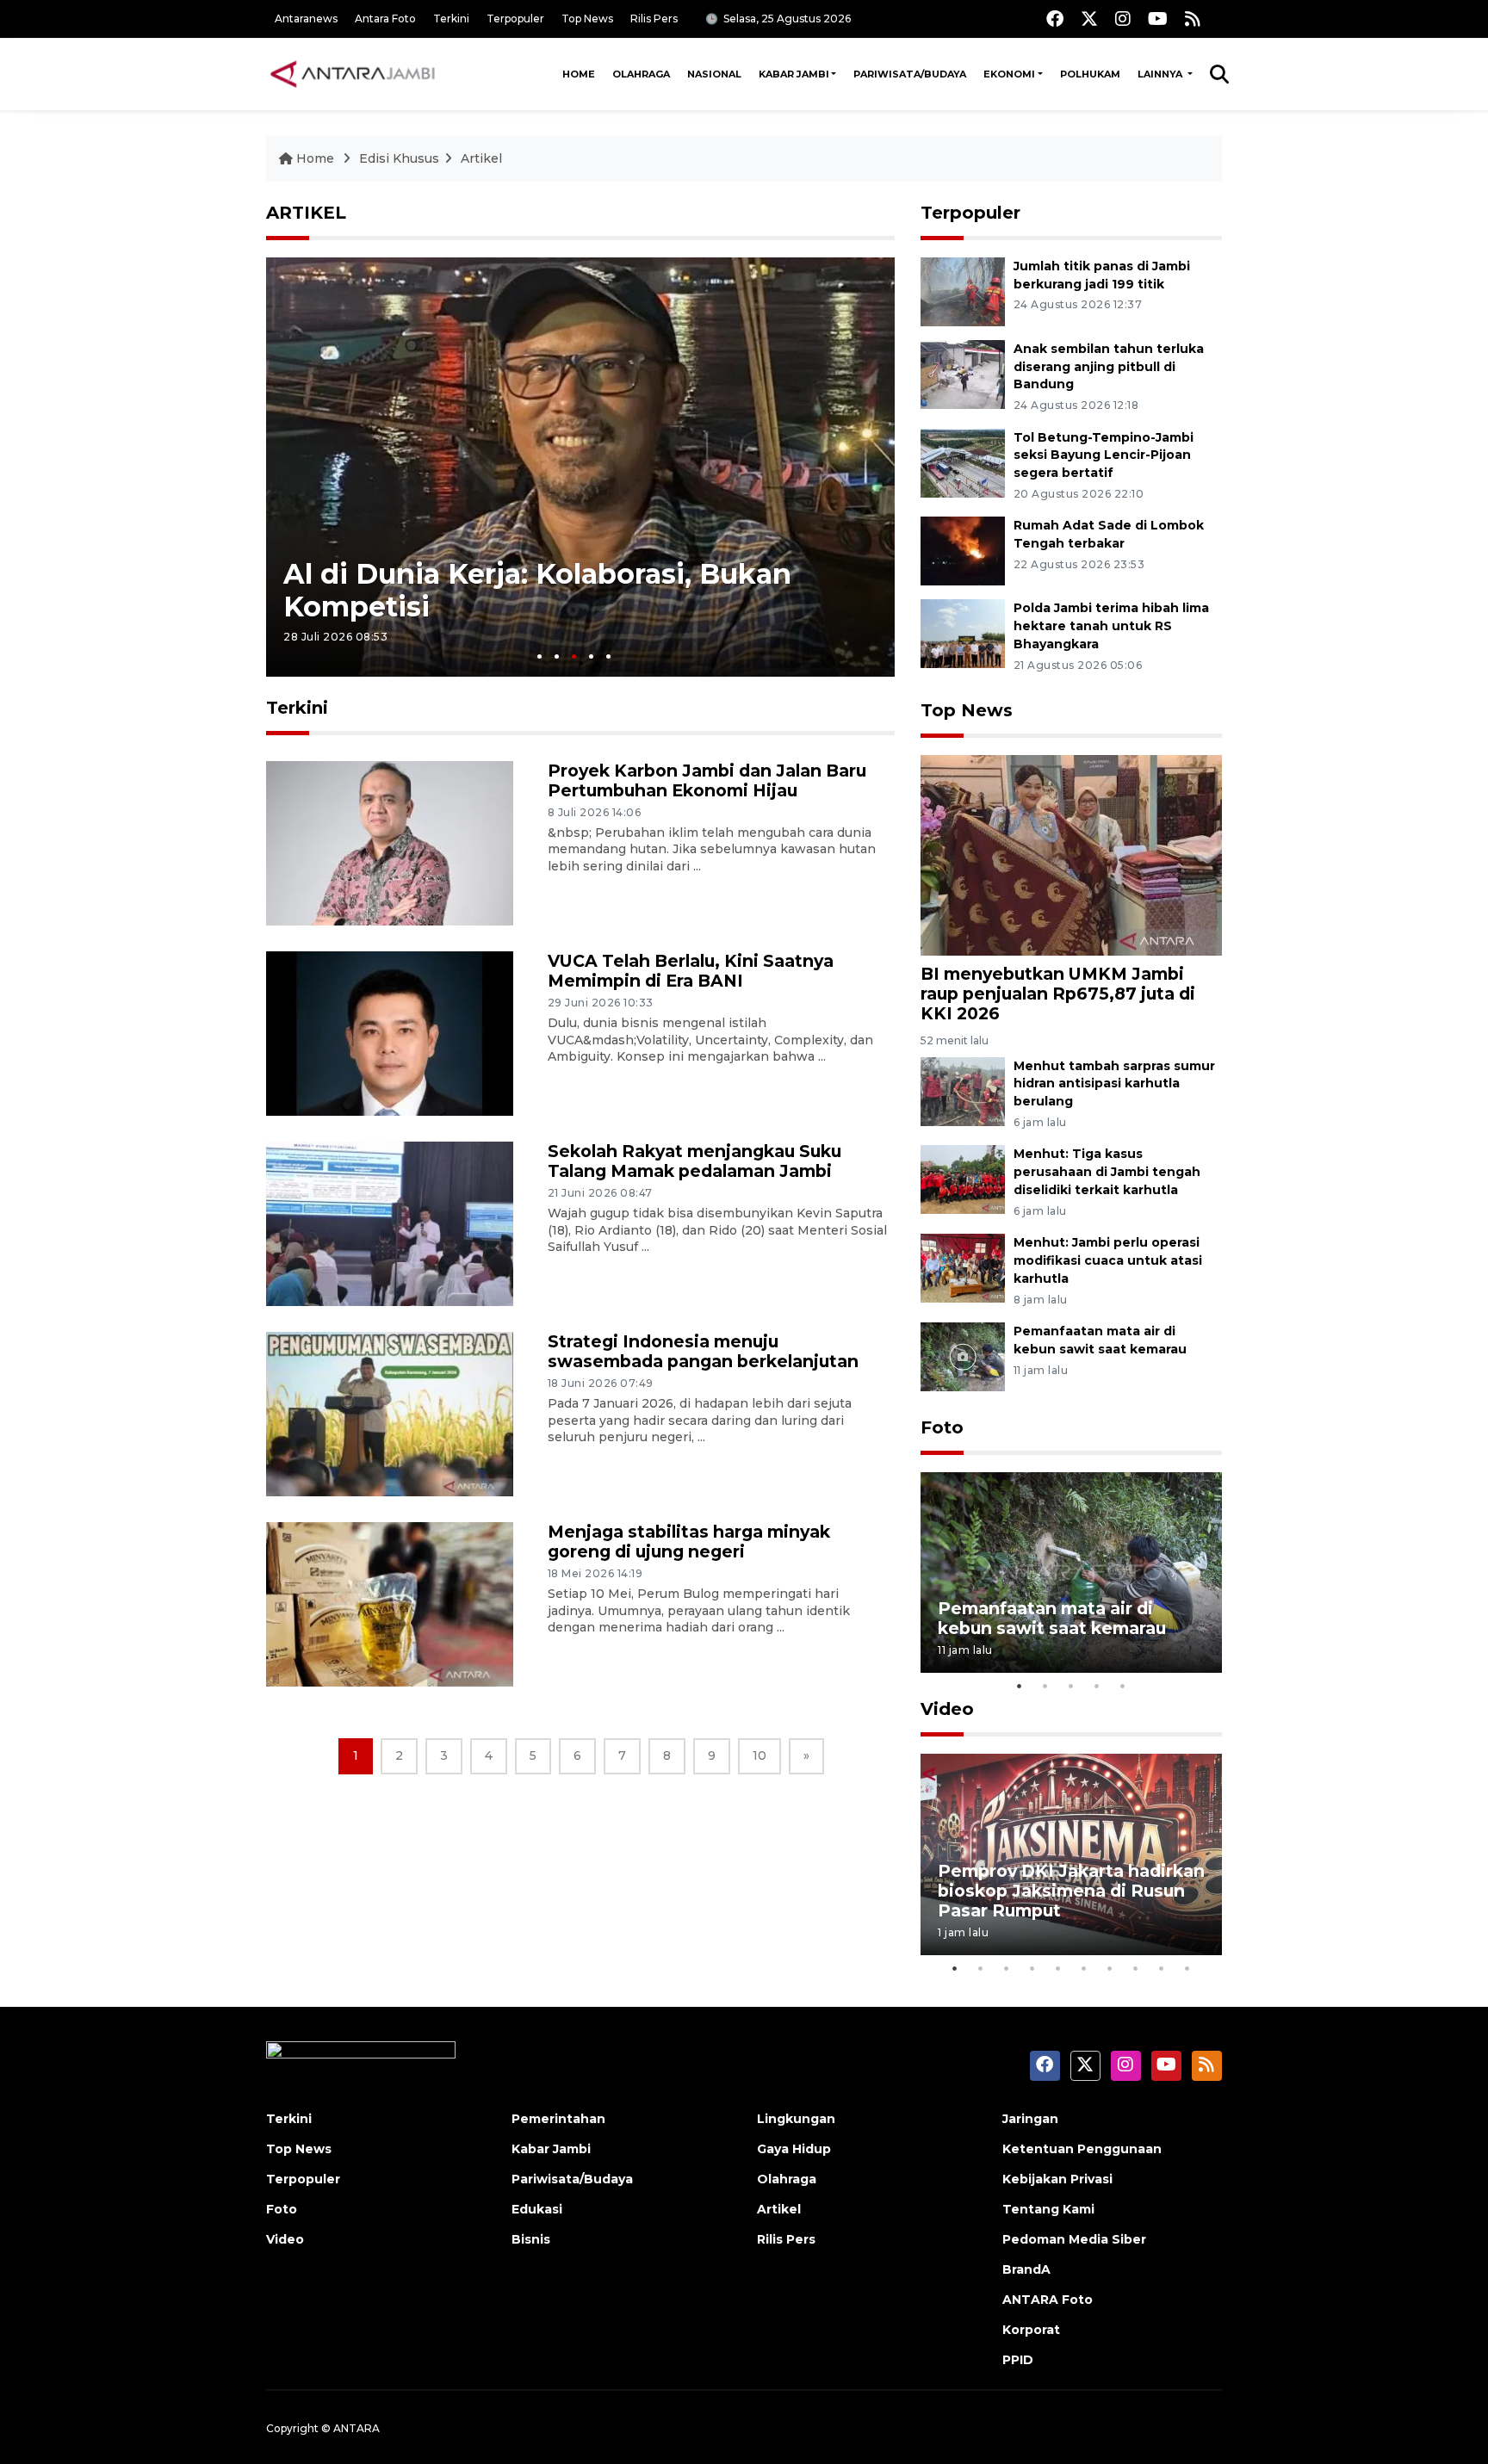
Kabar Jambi (794, 74)
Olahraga (641, 74)
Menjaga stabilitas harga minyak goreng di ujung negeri (689, 1542)
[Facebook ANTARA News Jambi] (1055, 19)
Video (947, 1709)
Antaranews (306, 19)
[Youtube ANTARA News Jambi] (1158, 19)
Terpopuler (515, 19)
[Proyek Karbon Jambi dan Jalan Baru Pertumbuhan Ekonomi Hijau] (390, 842)
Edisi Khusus (399, 158)
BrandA (1026, 2269)
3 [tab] (574, 656)
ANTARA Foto (1048, 2300)
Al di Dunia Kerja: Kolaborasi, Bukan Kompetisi (537, 589)
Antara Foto (385, 19)
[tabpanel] (580, 467)
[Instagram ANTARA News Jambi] (1123, 19)
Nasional (714, 74)
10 (759, 1755)
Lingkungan (796, 2119)
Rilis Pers (654, 19)
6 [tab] (1084, 1968)
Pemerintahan (558, 2119)
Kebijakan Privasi (1057, 2179)
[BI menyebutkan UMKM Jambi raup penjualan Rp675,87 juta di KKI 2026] (1071, 854)
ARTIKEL (306, 213)
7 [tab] (1110, 1968)
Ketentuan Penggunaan (1082, 2149)
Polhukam (1090, 74)
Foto (942, 1427)
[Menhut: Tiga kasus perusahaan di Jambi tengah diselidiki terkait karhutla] (963, 1179)
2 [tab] (557, 656)
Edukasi (537, 2209)
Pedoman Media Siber (1074, 2239)
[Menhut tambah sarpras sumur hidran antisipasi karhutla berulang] (963, 1090)
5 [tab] (608, 656)
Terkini (451, 19)
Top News (587, 19)
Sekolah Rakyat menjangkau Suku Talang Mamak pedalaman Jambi (694, 1161)
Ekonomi (1009, 74)
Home (579, 74)
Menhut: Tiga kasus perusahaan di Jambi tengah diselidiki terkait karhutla (1107, 1172)
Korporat (1031, 2330)
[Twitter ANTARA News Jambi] (1089, 19)
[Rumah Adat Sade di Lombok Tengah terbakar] (963, 551)
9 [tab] (1162, 1968)
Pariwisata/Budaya (910, 74)
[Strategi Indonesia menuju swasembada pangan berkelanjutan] (390, 1413)
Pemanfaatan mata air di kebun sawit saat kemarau (1052, 1618)
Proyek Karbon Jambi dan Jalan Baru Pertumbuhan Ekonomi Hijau (707, 780)
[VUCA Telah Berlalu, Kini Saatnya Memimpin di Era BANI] (390, 1033)
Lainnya (1161, 74)
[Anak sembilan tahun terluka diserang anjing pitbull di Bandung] (963, 373)
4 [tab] (591, 656)
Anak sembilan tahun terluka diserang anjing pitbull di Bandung (1109, 367)
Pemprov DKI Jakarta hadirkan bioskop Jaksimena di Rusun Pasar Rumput (1071, 1891)
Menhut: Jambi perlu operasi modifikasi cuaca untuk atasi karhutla (1108, 1260)
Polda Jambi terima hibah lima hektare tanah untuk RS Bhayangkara (1111, 626)
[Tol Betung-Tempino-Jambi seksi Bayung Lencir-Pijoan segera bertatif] (963, 462)
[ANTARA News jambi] (352, 74)
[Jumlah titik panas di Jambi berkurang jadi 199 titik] (963, 291)
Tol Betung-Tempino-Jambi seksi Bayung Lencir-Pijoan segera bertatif (1104, 455)
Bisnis (531, 2239)
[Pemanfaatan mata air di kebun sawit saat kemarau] (963, 1356)
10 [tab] (1187, 1968)
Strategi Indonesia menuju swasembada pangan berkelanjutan (703, 1351)
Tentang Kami (1048, 2209)
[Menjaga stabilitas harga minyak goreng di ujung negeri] (390, 1603)
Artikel (481, 158)
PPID (1018, 2360)
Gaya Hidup (794, 2149)
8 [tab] (1136, 1968)
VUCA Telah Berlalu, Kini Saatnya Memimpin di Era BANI (691, 971)
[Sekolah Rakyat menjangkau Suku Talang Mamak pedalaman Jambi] (390, 1223)
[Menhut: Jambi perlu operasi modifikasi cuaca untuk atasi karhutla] (963, 1267)
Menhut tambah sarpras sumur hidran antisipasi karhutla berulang (1114, 1084)
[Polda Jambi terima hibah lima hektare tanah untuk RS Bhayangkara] (963, 633)
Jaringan (1030, 2119)
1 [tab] (539, 656)
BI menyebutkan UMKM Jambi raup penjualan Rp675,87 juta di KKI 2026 (1058, 994)
